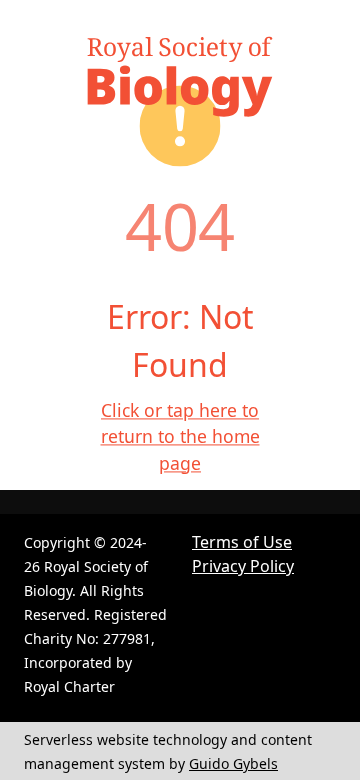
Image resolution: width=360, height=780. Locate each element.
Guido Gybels (233, 763)
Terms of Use (242, 542)
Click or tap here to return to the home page (180, 436)
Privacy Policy (243, 566)
